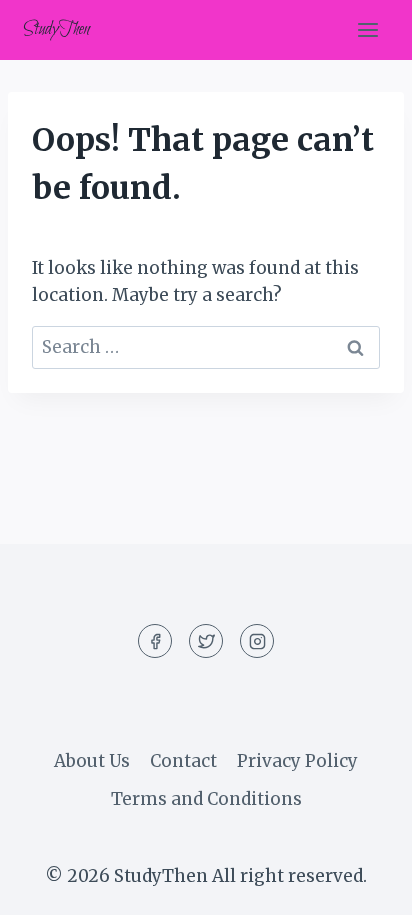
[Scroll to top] (361, 884)
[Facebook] (155, 641)
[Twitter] (206, 641)
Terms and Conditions (206, 799)
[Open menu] (367, 29)
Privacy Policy (297, 761)
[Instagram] (257, 641)
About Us (92, 761)
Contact (183, 761)
